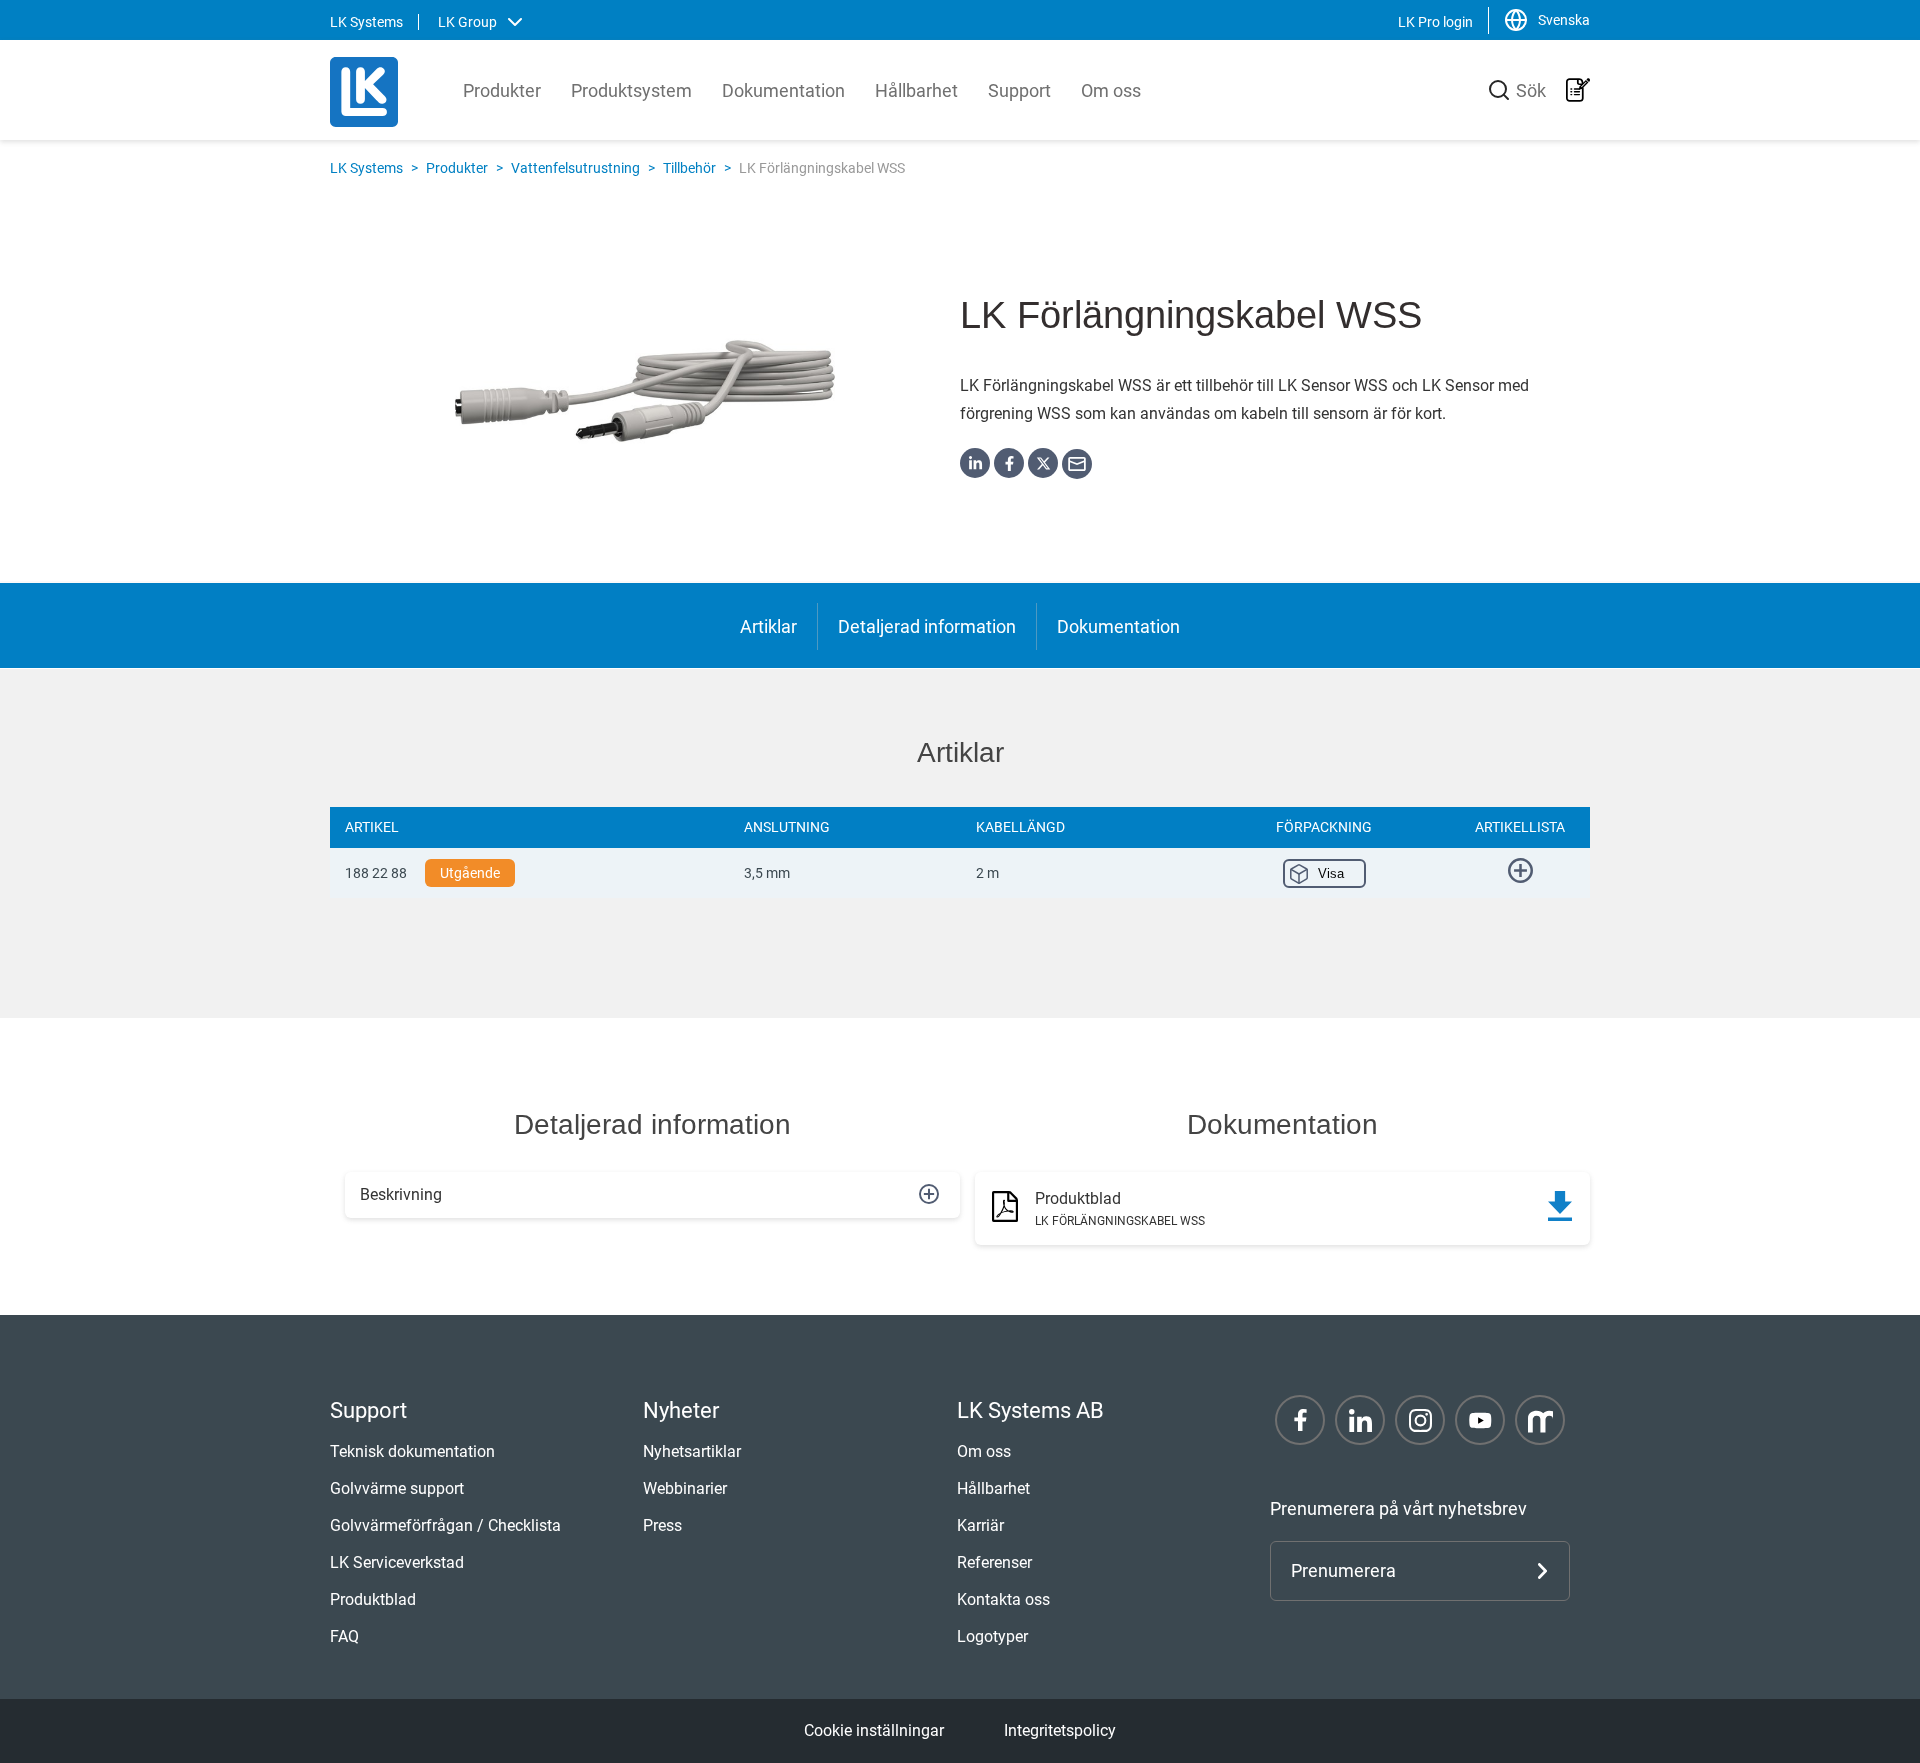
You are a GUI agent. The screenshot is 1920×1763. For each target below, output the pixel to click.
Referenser (994, 1562)
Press (662, 1525)
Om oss (1111, 90)
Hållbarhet (916, 90)
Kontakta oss (1003, 1599)
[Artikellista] (1578, 90)
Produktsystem (631, 90)
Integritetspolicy (1060, 1730)
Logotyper (992, 1636)
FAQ (344, 1636)
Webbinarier (685, 1488)
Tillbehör (689, 168)
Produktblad (373, 1599)
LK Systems (366, 168)
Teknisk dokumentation (412, 1451)
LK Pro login (1435, 22)
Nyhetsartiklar (692, 1451)
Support (1019, 90)
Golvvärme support (397, 1488)
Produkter (502, 90)
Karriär (980, 1525)
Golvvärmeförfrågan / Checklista (445, 1525)
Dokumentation (783, 90)
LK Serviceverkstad (397, 1562)
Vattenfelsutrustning (575, 168)
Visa (1331, 873)
